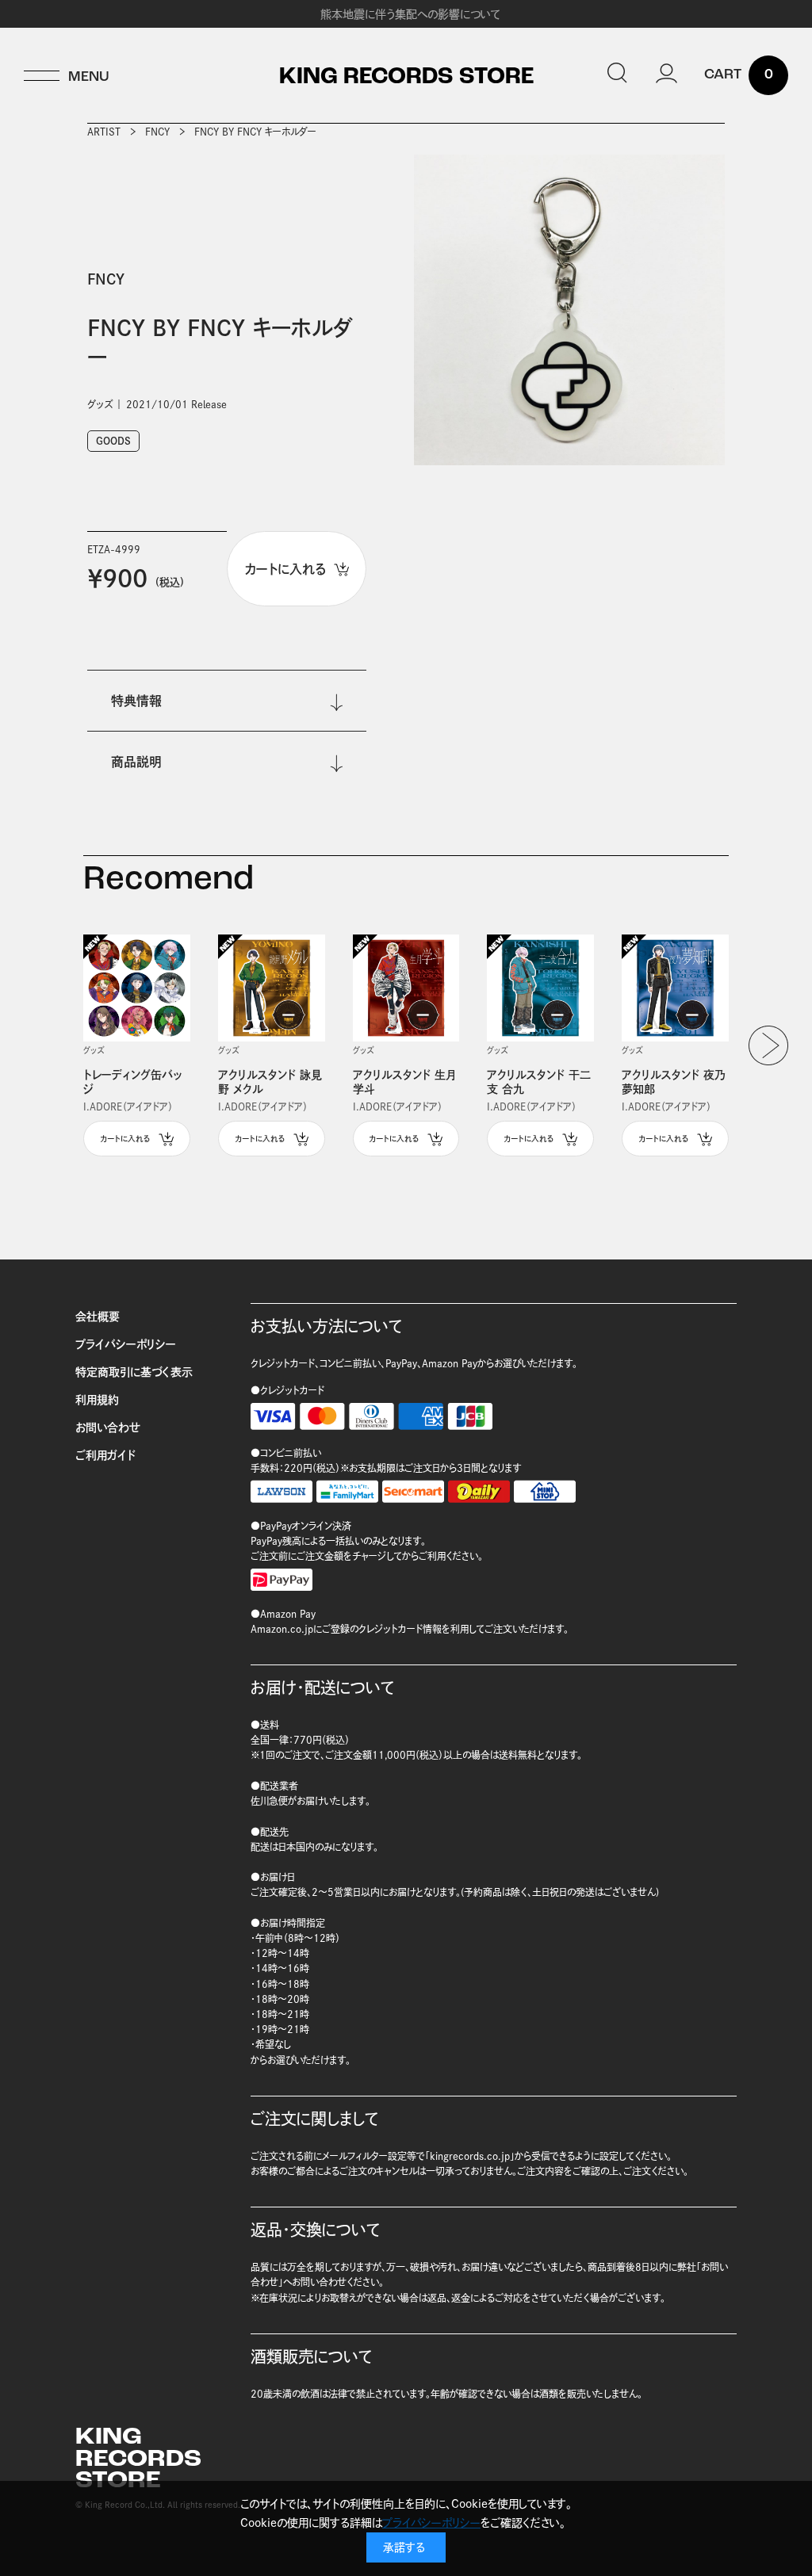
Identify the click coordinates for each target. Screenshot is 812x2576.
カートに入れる (125, 1139)
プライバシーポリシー (126, 1344)
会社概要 (98, 1317)
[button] (768, 1045)
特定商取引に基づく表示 (134, 1372)
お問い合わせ (108, 1428)
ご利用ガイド (105, 1455)
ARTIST (104, 132)
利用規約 (97, 1400)
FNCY (157, 132)
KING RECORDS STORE (406, 78)
